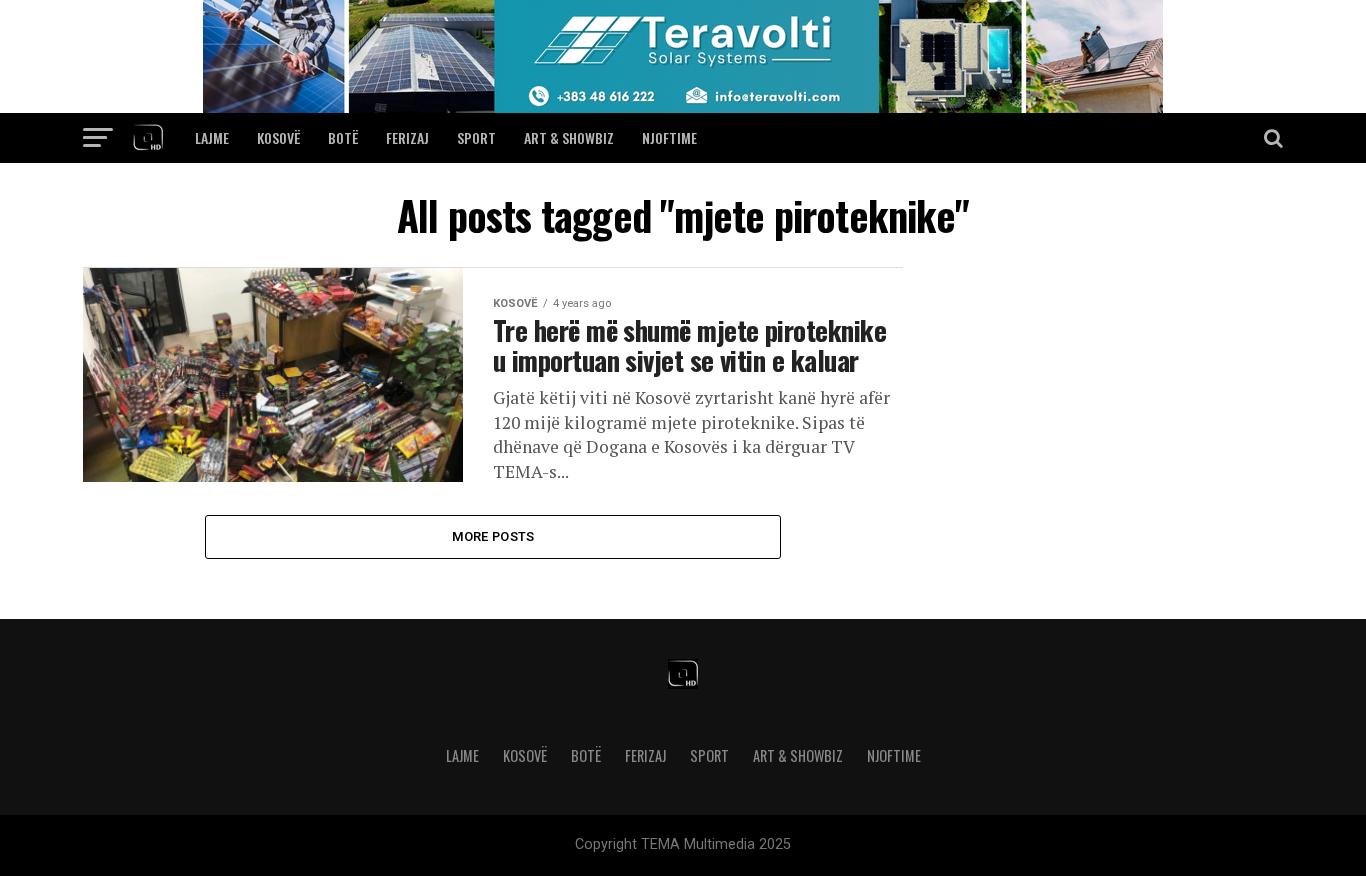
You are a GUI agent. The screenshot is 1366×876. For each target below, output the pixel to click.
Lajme (212, 137)
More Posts (493, 536)
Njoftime (669, 137)
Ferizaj (407, 137)
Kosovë (278, 137)
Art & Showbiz (569, 137)
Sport (476, 137)
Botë (343, 137)
